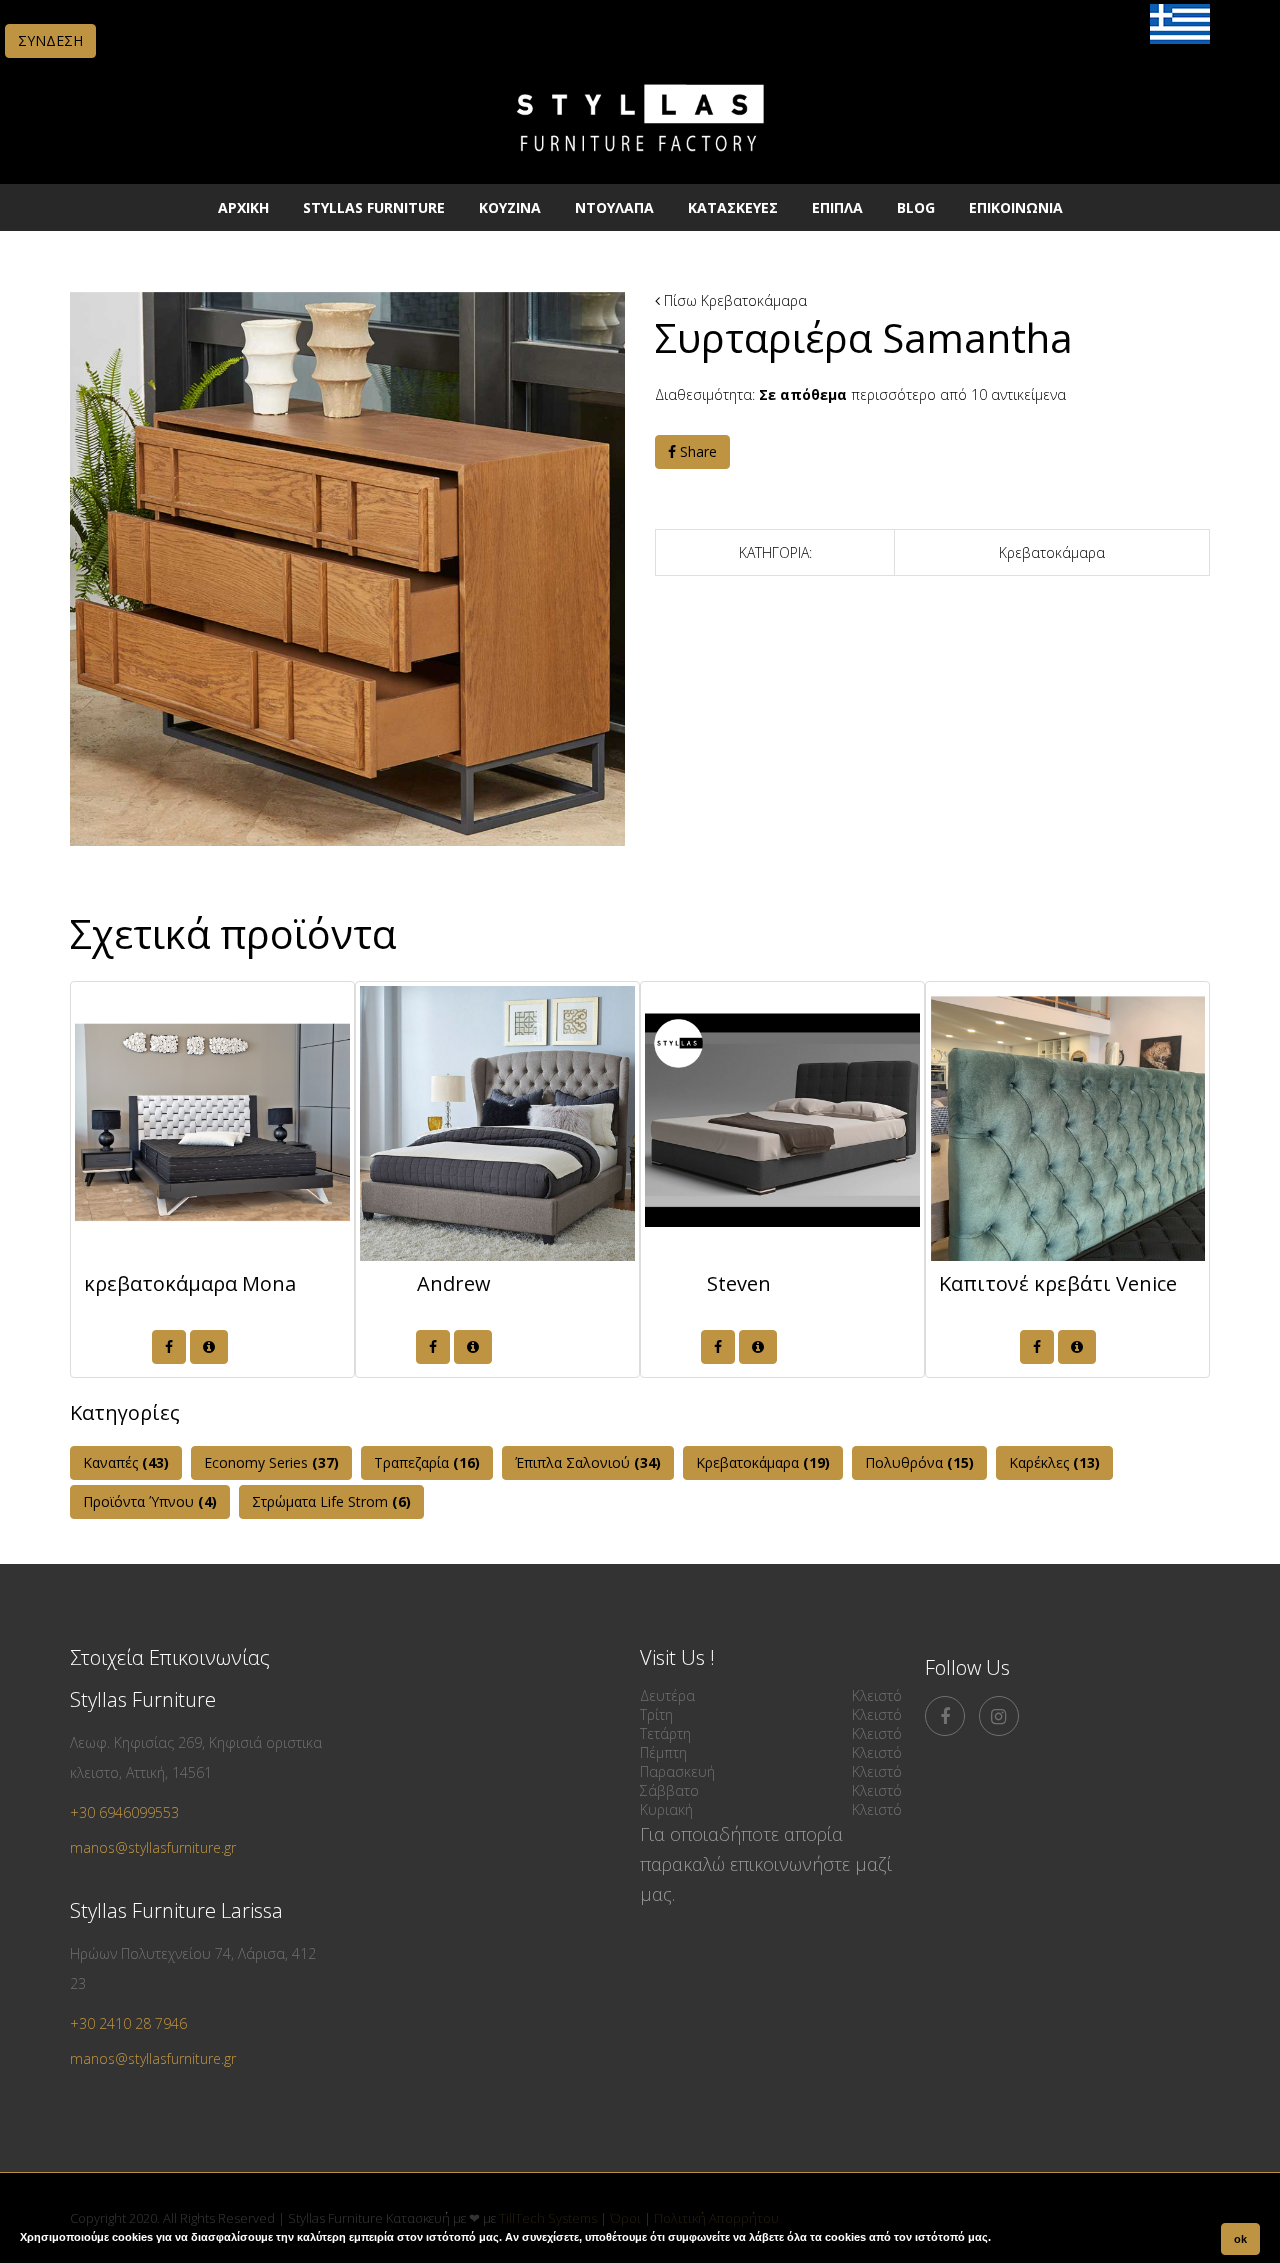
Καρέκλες (1054, 1462)
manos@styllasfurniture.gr (153, 1847)
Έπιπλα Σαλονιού (588, 1462)
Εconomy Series (271, 1462)
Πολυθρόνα (919, 1462)
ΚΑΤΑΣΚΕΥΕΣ (733, 207)
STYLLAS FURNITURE (374, 207)
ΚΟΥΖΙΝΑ (510, 207)
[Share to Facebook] (169, 1347)
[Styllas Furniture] (640, 164)
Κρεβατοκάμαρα (754, 300)
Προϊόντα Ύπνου (150, 1501)
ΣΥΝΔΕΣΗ (50, 40)
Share (696, 451)
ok (1240, 2239)
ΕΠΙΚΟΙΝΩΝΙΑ (1016, 207)
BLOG (916, 207)
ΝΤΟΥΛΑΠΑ (614, 207)
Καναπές (126, 1462)
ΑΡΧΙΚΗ (243, 207)
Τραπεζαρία (427, 1462)
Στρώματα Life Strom (331, 1501)
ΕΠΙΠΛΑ (837, 207)
